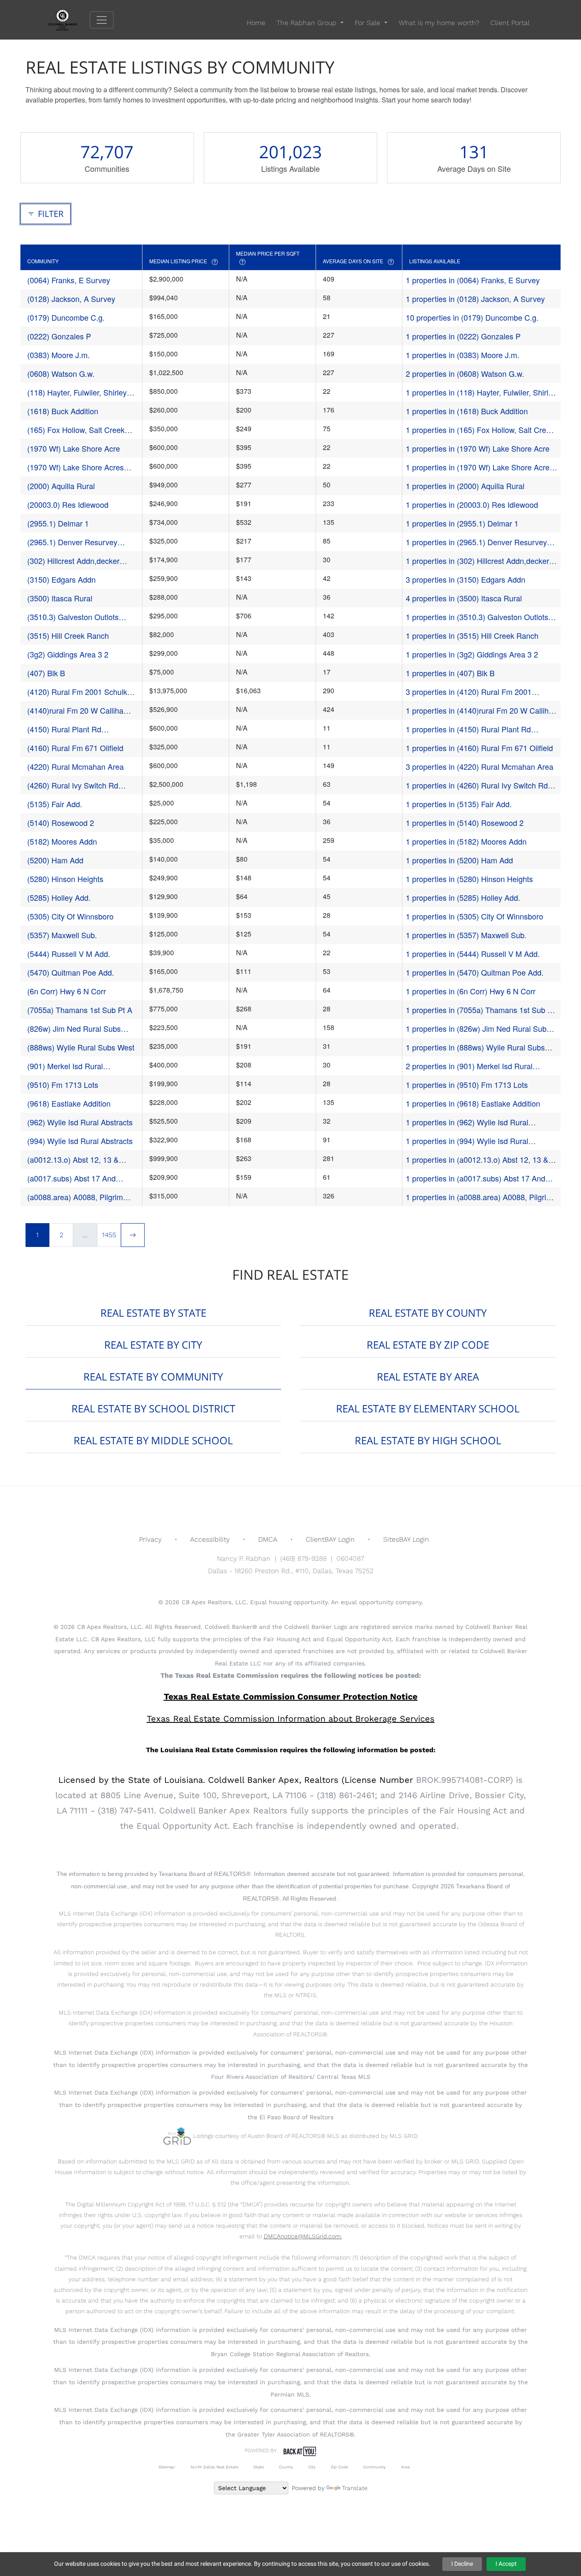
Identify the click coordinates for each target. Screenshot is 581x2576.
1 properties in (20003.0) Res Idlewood (472, 504)
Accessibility (210, 1539)
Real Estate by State (153, 1313)
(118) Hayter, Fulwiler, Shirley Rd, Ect (77, 392)
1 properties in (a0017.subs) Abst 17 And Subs (476, 1178)
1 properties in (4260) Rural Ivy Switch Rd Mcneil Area (477, 785)
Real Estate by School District (153, 1408)
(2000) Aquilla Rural (61, 486)
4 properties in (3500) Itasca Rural (464, 598)
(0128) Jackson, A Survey (71, 299)
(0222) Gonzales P (59, 336)
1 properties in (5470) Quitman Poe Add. (475, 972)
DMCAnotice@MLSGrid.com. (303, 2236)
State (259, 2467)
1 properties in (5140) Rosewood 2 (465, 823)
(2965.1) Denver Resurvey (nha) (72, 542)
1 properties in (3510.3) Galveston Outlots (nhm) (477, 617)
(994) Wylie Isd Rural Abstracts (80, 1141)
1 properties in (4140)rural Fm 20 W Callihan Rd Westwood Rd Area (481, 710)
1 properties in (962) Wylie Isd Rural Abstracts (467, 1122)
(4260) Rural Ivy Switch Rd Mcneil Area (73, 785)
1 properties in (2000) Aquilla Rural (465, 486)
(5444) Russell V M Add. (69, 954)
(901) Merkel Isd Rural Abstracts (65, 1066)
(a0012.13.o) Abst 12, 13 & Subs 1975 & (73, 1160)
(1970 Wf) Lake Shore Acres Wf (75, 467)
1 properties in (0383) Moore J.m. (463, 355)
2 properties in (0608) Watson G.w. (465, 373)
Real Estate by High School (428, 1440)
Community (375, 2467)
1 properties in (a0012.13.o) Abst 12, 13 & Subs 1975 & (477, 1160)
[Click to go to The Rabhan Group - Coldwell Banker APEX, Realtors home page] (69, 19)
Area (405, 2467)
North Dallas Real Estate (214, 2467)
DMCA (268, 1539)
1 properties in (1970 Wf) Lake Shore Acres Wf (480, 467)
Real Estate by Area (428, 1376)
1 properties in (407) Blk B (450, 673)
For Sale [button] (369, 23)
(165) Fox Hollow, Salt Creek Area (76, 430)
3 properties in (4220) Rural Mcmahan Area (480, 766)
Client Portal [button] (510, 23)
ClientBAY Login (330, 1539)
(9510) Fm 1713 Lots (63, 1084)
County (286, 2467)
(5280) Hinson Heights (65, 879)
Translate (355, 2488)
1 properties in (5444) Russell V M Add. (473, 954)
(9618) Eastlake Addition (69, 1103)
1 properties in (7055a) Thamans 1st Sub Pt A (480, 1010)
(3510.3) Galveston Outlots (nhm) (73, 617)
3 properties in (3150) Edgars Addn (466, 579)
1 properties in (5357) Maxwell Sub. (466, 935)
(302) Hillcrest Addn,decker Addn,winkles (73, 561)
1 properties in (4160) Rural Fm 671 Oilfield (479, 748)
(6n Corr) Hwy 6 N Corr (67, 991)
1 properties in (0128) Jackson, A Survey (475, 299)
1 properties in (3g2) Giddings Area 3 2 (472, 654)
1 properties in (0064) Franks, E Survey (473, 280)
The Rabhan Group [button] (308, 23)
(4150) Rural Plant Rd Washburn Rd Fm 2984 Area (76, 729)
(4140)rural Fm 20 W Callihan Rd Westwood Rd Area (77, 710)
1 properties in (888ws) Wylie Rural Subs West (475, 1047)
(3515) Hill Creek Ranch (68, 635)
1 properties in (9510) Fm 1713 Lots (467, 1084)
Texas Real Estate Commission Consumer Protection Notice (291, 1696)
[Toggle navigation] (102, 20)
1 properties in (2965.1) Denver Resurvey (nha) (476, 542)
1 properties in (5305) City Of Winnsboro (474, 916)
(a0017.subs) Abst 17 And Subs (71, 1178)
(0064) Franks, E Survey (69, 280)
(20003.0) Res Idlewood (68, 504)
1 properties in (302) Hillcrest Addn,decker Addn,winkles (477, 561)
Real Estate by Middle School (153, 1440)
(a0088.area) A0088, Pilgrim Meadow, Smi (75, 1197)
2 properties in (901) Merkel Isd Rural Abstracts (469, 1066)
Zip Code (339, 2467)
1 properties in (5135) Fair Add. (459, 804)
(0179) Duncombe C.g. (66, 317)
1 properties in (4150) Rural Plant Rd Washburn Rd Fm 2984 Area (468, 729)
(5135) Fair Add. (55, 804)
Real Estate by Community (153, 1376)
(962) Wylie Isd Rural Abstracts (80, 1122)
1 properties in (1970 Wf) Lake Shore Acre (478, 448)
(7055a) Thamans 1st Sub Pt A (80, 1010)
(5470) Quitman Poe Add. (71, 972)
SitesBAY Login (406, 1539)
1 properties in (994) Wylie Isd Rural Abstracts (467, 1141)
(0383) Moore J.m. (58, 355)
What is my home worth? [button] (439, 23)
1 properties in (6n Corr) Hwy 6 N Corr (471, 991)
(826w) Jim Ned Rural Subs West (74, 1029)
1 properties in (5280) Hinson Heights (469, 879)
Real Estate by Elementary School (428, 1408)
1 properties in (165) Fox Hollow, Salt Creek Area (480, 430)
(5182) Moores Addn (62, 841)
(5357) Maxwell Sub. (62, 935)
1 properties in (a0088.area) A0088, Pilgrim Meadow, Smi (479, 1197)
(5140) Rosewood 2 (61, 823)
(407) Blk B (46, 673)
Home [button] (256, 23)
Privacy (150, 1539)
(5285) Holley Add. (59, 897)
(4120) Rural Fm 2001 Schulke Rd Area (79, 692)
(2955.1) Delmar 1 (58, 523)
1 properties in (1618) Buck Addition (467, 411)
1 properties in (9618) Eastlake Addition (473, 1103)
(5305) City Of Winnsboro (70, 916)
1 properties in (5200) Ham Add (459, 860)
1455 (109, 1235)
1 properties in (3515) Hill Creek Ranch (472, 635)
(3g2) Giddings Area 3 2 (68, 654)
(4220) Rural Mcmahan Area (75, 766)
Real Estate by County (428, 1313)
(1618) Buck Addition (63, 411)
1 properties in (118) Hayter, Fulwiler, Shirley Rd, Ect (481, 392)
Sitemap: (167, 2467)
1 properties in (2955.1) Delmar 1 (462, 523)
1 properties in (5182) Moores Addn (466, 841)
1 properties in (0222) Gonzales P (463, 336)
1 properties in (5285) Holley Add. (463, 897)
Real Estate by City (153, 1345)
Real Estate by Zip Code (428, 1345)
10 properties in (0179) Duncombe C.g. (472, 317)
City (312, 2467)
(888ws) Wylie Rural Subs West (81, 1047)
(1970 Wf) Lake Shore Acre (74, 448)
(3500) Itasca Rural (60, 598)
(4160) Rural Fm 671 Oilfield (75, 748)
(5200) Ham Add (55, 860)
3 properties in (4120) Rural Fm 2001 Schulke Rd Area (469, 692)
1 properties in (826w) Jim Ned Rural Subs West (478, 1029)
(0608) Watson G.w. (61, 373)
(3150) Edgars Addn (61, 579)
